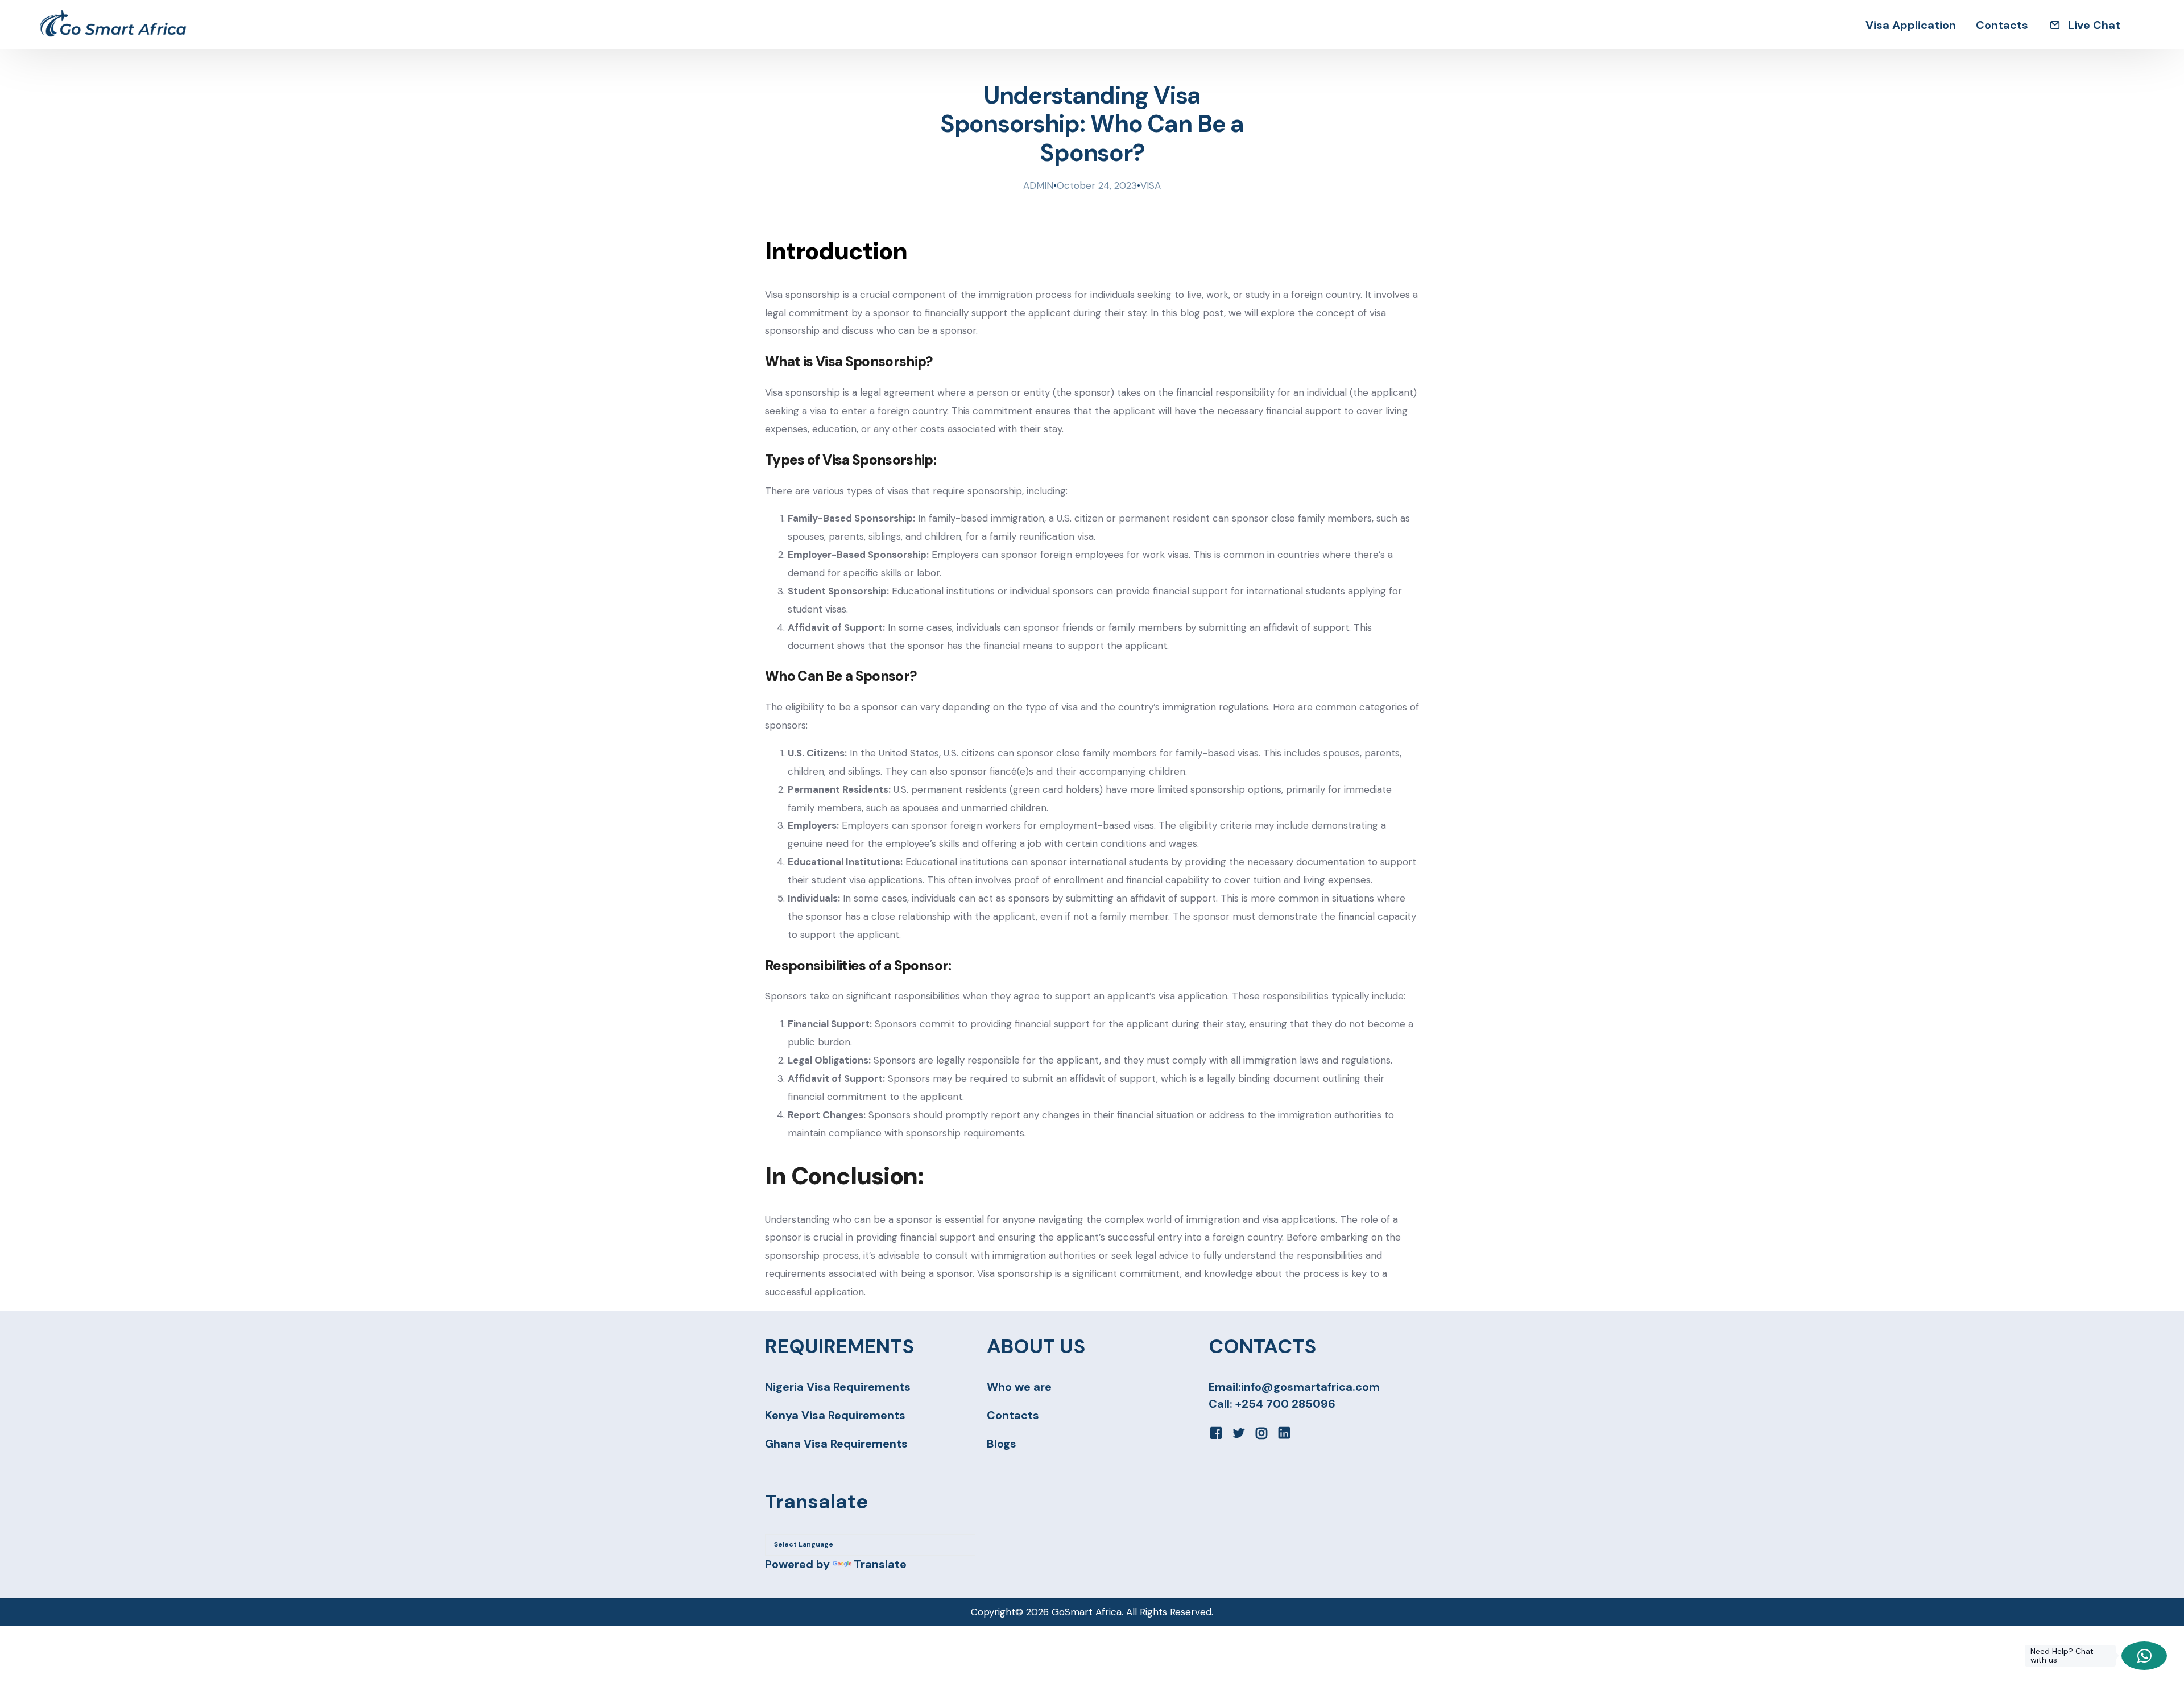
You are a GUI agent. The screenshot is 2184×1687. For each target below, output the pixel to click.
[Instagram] (1261, 1432)
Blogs (1002, 1444)
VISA (1151, 185)
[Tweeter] (1239, 1432)
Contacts (1013, 1415)
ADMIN (1038, 185)
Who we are (1019, 1387)
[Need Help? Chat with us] (2144, 1656)
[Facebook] (1216, 1432)
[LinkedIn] (1284, 1432)
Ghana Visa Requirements (836, 1444)
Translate (880, 1564)
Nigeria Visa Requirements (838, 1387)
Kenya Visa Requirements (835, 1415)
